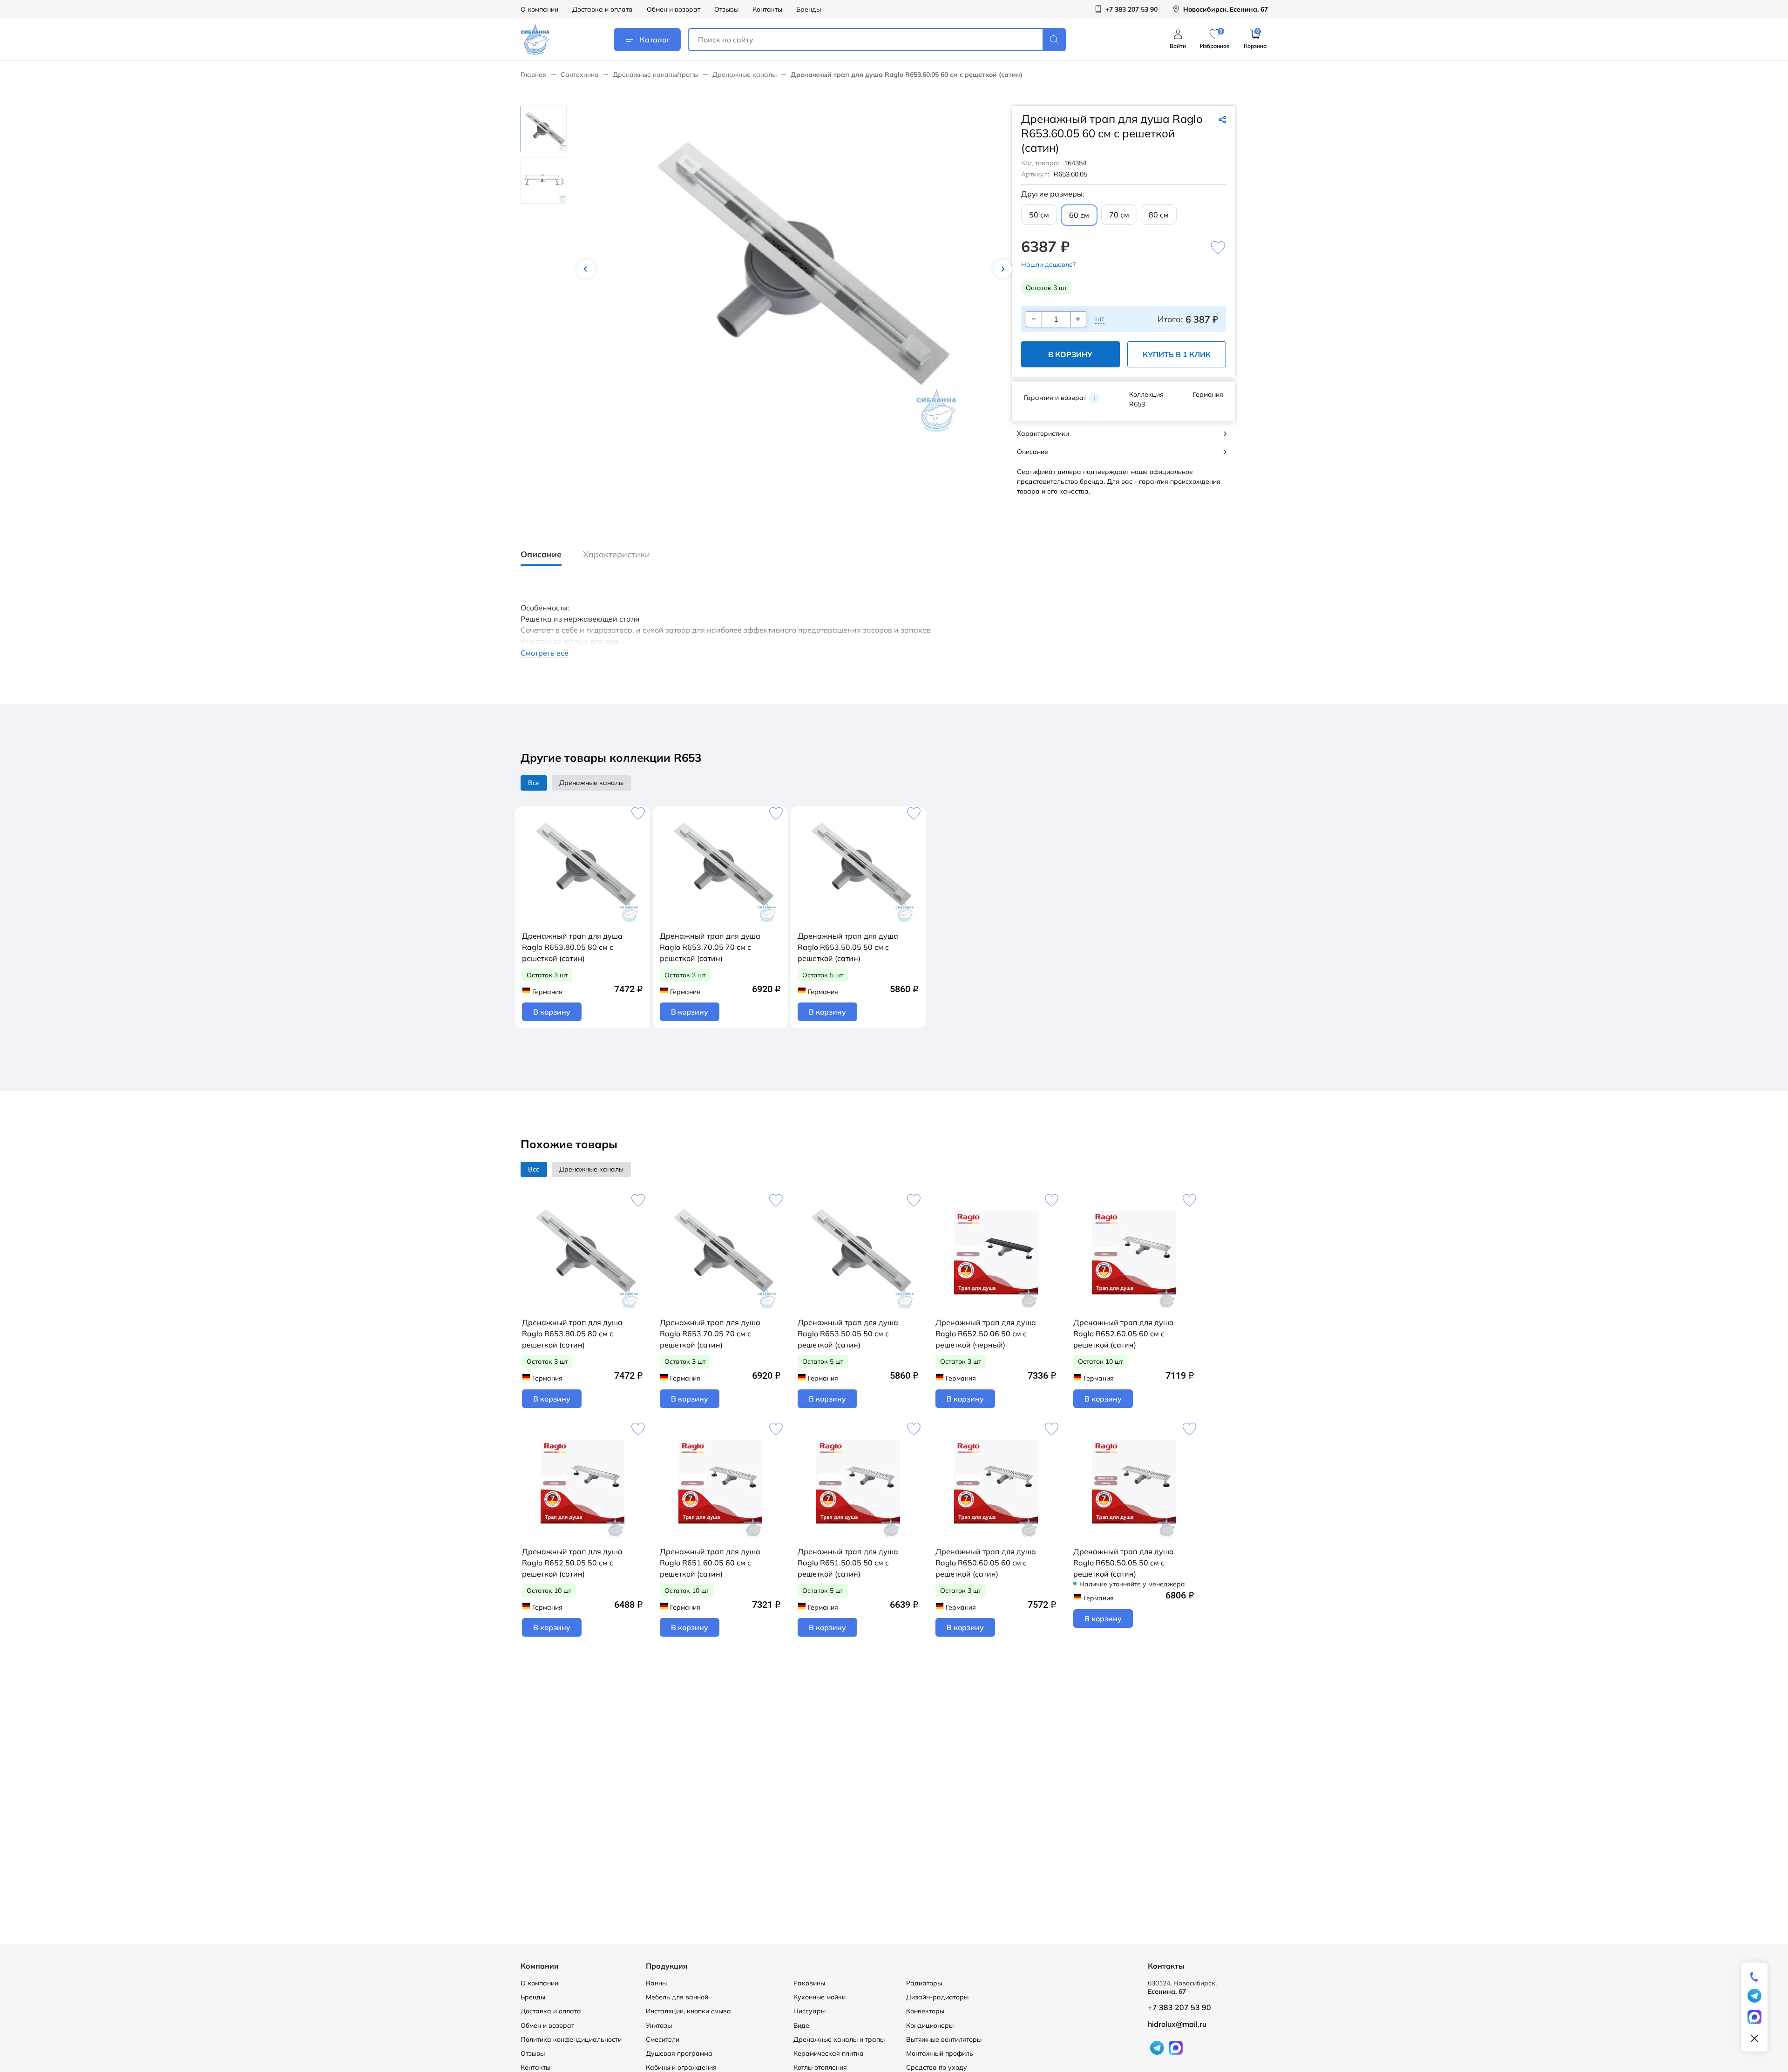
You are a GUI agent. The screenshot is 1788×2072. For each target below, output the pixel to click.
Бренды (809, 9)
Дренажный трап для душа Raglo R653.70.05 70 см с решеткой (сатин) (710, 947)
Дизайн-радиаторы (937, 1997)
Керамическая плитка (829, 2053)
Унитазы (659, 2025)
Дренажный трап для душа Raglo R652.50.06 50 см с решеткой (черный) (986, 1334)
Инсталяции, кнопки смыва (688, 2011)
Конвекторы (925, 2011)
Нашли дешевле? (1048, 264)
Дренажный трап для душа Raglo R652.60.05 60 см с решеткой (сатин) (1124, 1334)
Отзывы (726, 9)
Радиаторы (924, 1983)
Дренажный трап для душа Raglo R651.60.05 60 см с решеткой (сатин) (710, 1563)
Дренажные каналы (745, 74)
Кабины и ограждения (681, 2067)
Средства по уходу (937, 2067)
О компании (539, 9)
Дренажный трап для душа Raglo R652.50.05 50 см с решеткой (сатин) (572, 1563)
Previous (586, 269)
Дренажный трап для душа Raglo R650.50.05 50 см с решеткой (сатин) (1124, 1563)
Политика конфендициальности (571, 2039)
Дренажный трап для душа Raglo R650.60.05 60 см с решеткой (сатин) (986, 1563)
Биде (801, 2025)
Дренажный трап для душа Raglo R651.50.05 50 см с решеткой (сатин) (848, 1563)
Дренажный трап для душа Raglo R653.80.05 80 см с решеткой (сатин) (572, 947)
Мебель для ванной (677, 1997)
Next (1002, 269)
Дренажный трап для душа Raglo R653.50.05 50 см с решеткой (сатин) (848, 947)
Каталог (655, 40)
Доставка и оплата (603, 9)
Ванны (656, 1983)
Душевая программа (679, 2053)
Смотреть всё (545, 653)
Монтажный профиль (940, 2053)
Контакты (767, 9)
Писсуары (809, 2011)
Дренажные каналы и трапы (839, 2039)
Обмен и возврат (674, 9)
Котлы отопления (820, 2067)
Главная (534, 74)
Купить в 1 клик (1177, 354)
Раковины (809, 1983)
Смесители (663, 2039)
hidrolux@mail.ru (1177, 2024)
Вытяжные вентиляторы (944, 2039)
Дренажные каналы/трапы (656, 74)
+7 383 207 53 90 (1179, 2007)
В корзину (1070, 354)
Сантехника (580, 74)
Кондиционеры (930, 2025)
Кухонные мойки (819, 1997)
